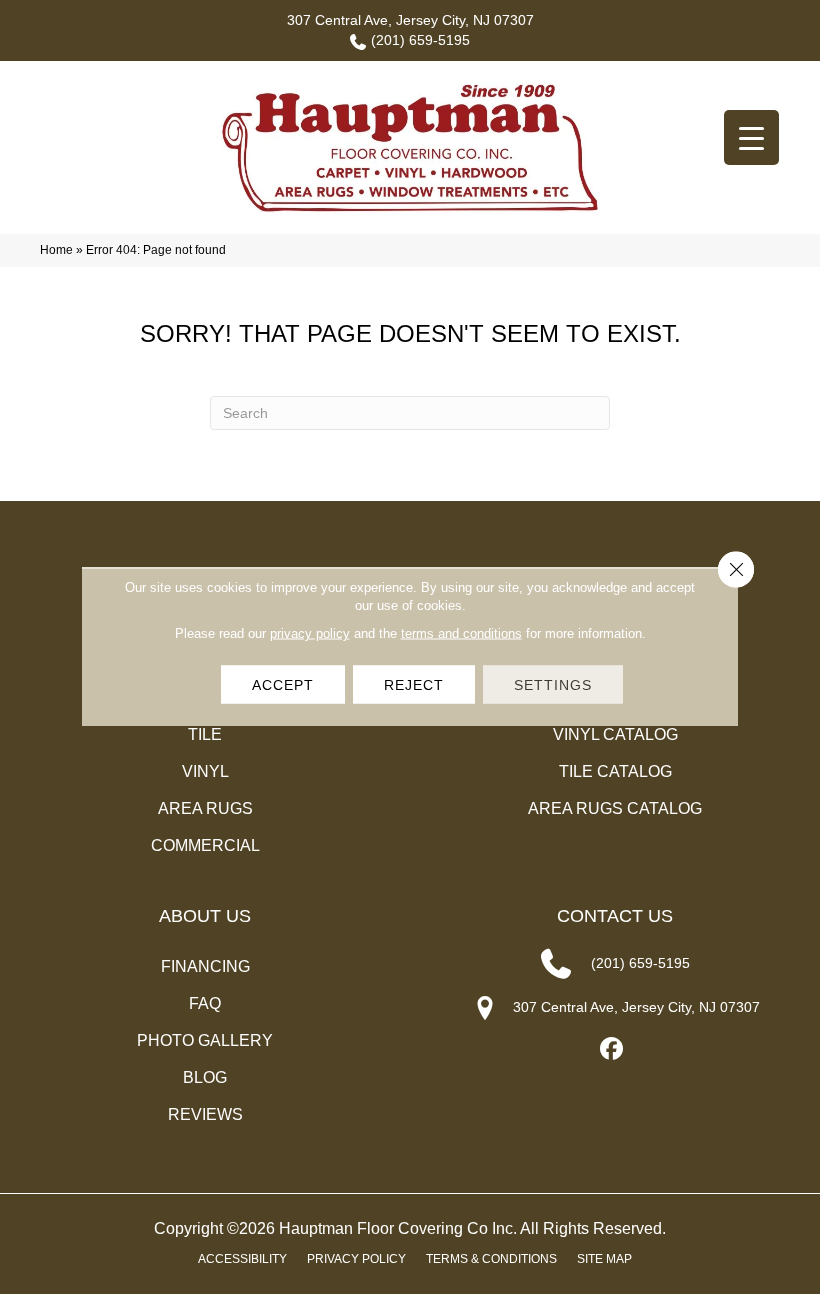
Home (56, 250)
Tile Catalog (615, 771)
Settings (553, 685)
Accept (283, 685)
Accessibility (242, 1259)
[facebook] (612, 1049)
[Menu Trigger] (751, 137)
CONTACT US (615, 916)
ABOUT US (205, 916)
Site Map (604, 1259)
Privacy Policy (356, 1259)
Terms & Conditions (491, 1259)
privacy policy (310, 633)
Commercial (205, 845)
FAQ (205, 1003)
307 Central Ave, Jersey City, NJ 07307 (410, 20)
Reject (414, 685)
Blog (205, 1077)
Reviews (205, 1114)
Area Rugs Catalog (615, 808)
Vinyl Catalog (615, 734)
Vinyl (205, 771)
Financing (205, 966)
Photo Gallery (205, 1040)
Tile (205, 734)
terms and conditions (461, 633)
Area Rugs (205, 808)
